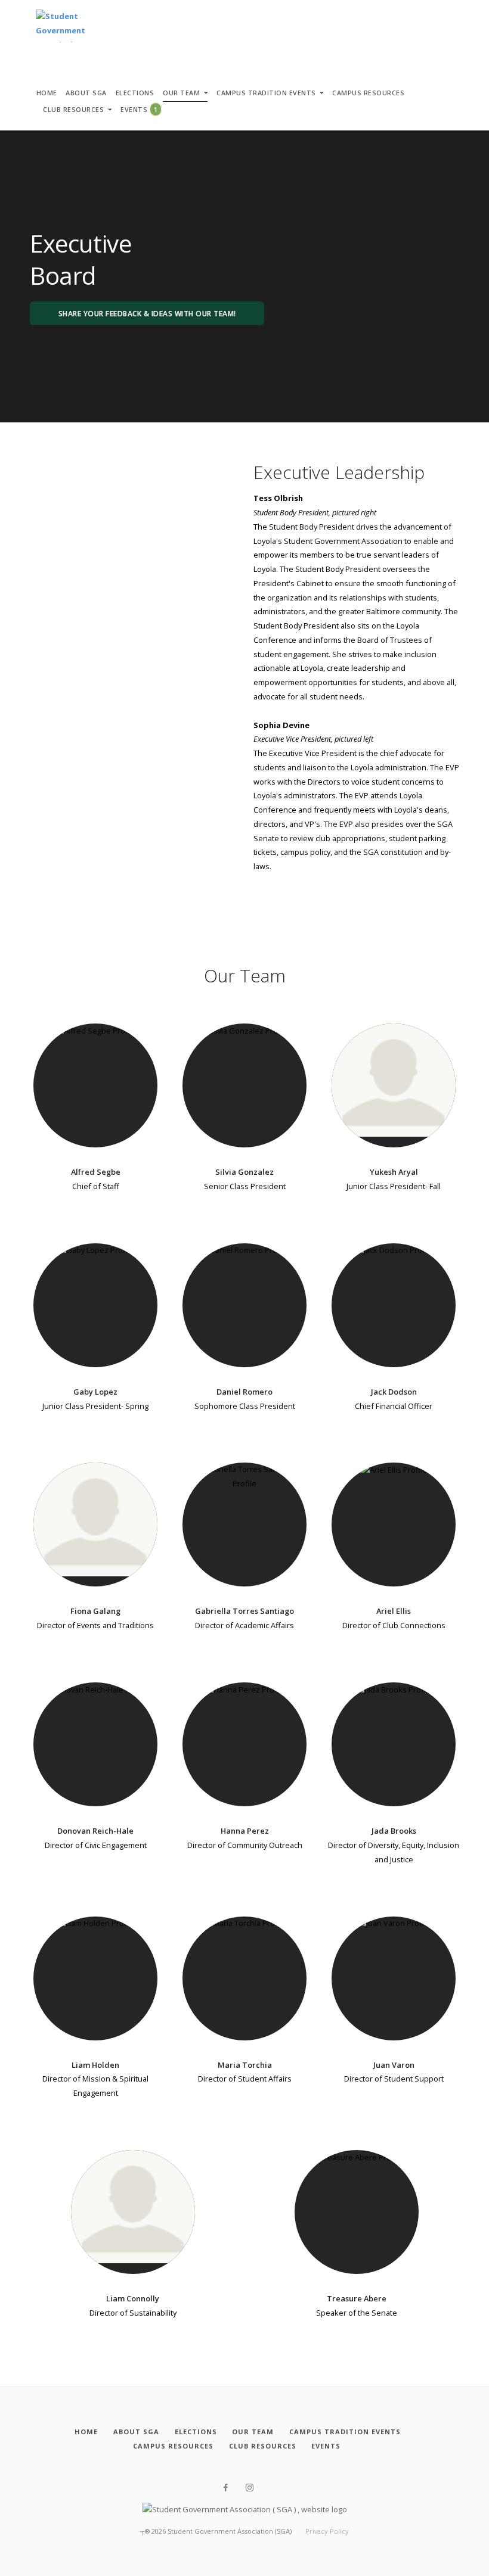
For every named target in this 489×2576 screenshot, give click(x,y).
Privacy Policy (327, 2531)
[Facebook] (226, 2488)
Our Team (181, 93)
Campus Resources (368, 93)
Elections (135, 93)
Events (139, 109)
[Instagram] (250, 2488)
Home (47, 93)
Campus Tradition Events (266, 93)
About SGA (86, 93)
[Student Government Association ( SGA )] (61, 27)
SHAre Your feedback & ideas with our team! (147, 314)
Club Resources (73, 110)
